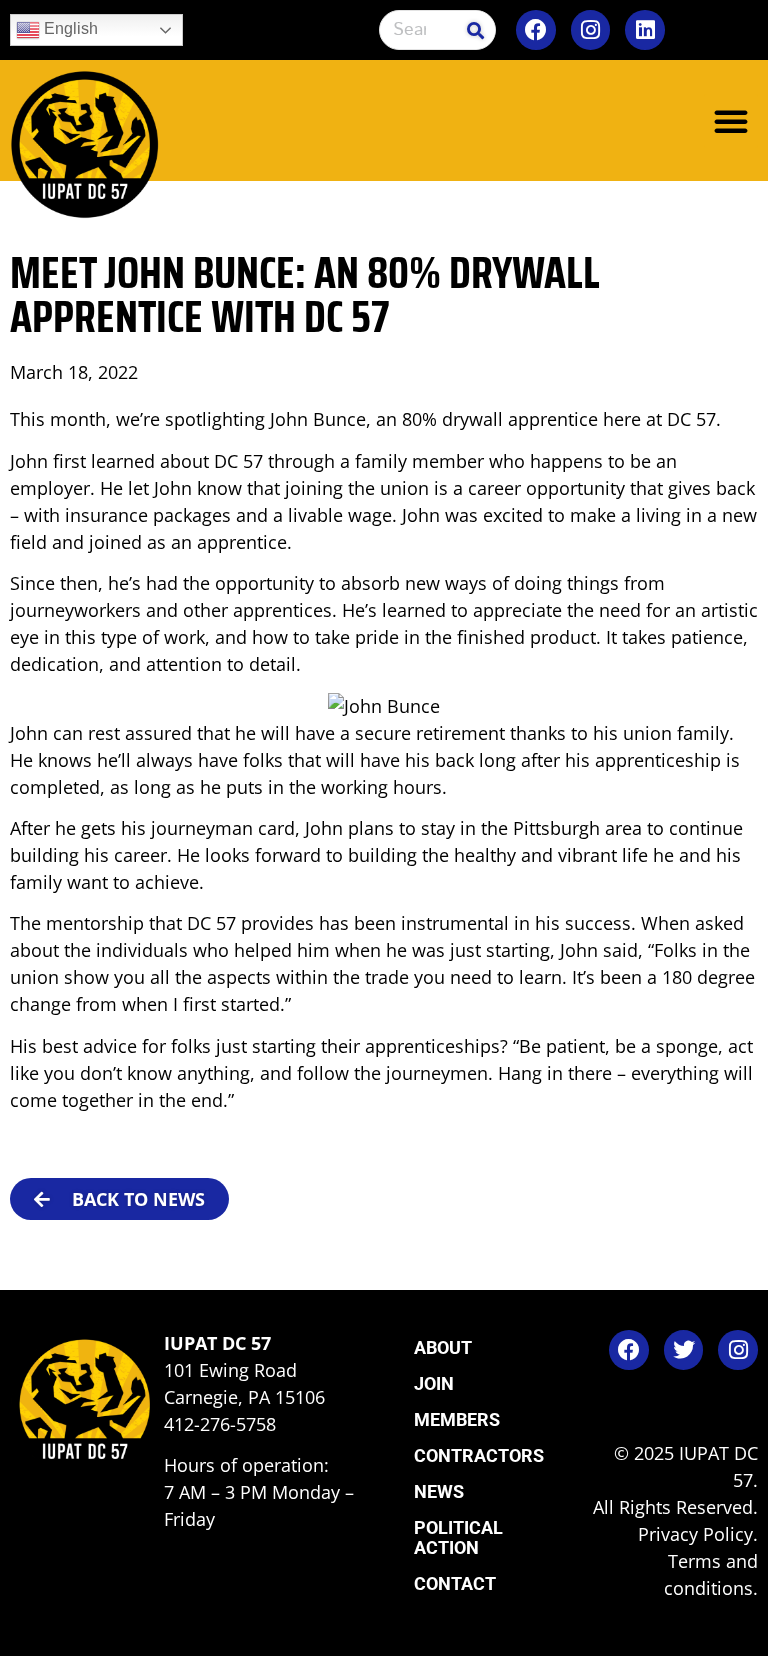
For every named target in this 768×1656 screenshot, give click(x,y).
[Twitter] (684, 1350)
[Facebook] (536, 30)
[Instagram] (591, 30)
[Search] (475, 30)
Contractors (479, 1455)
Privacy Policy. (698, 1534)
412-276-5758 (220, 1424)
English (69, 28)
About (443, 1347)
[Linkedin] (645, 30)
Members (457, 1419)
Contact (455, 1583)
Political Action (458, 1537)
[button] (731, 121)
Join (434, 1383)
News (439, 1491)
